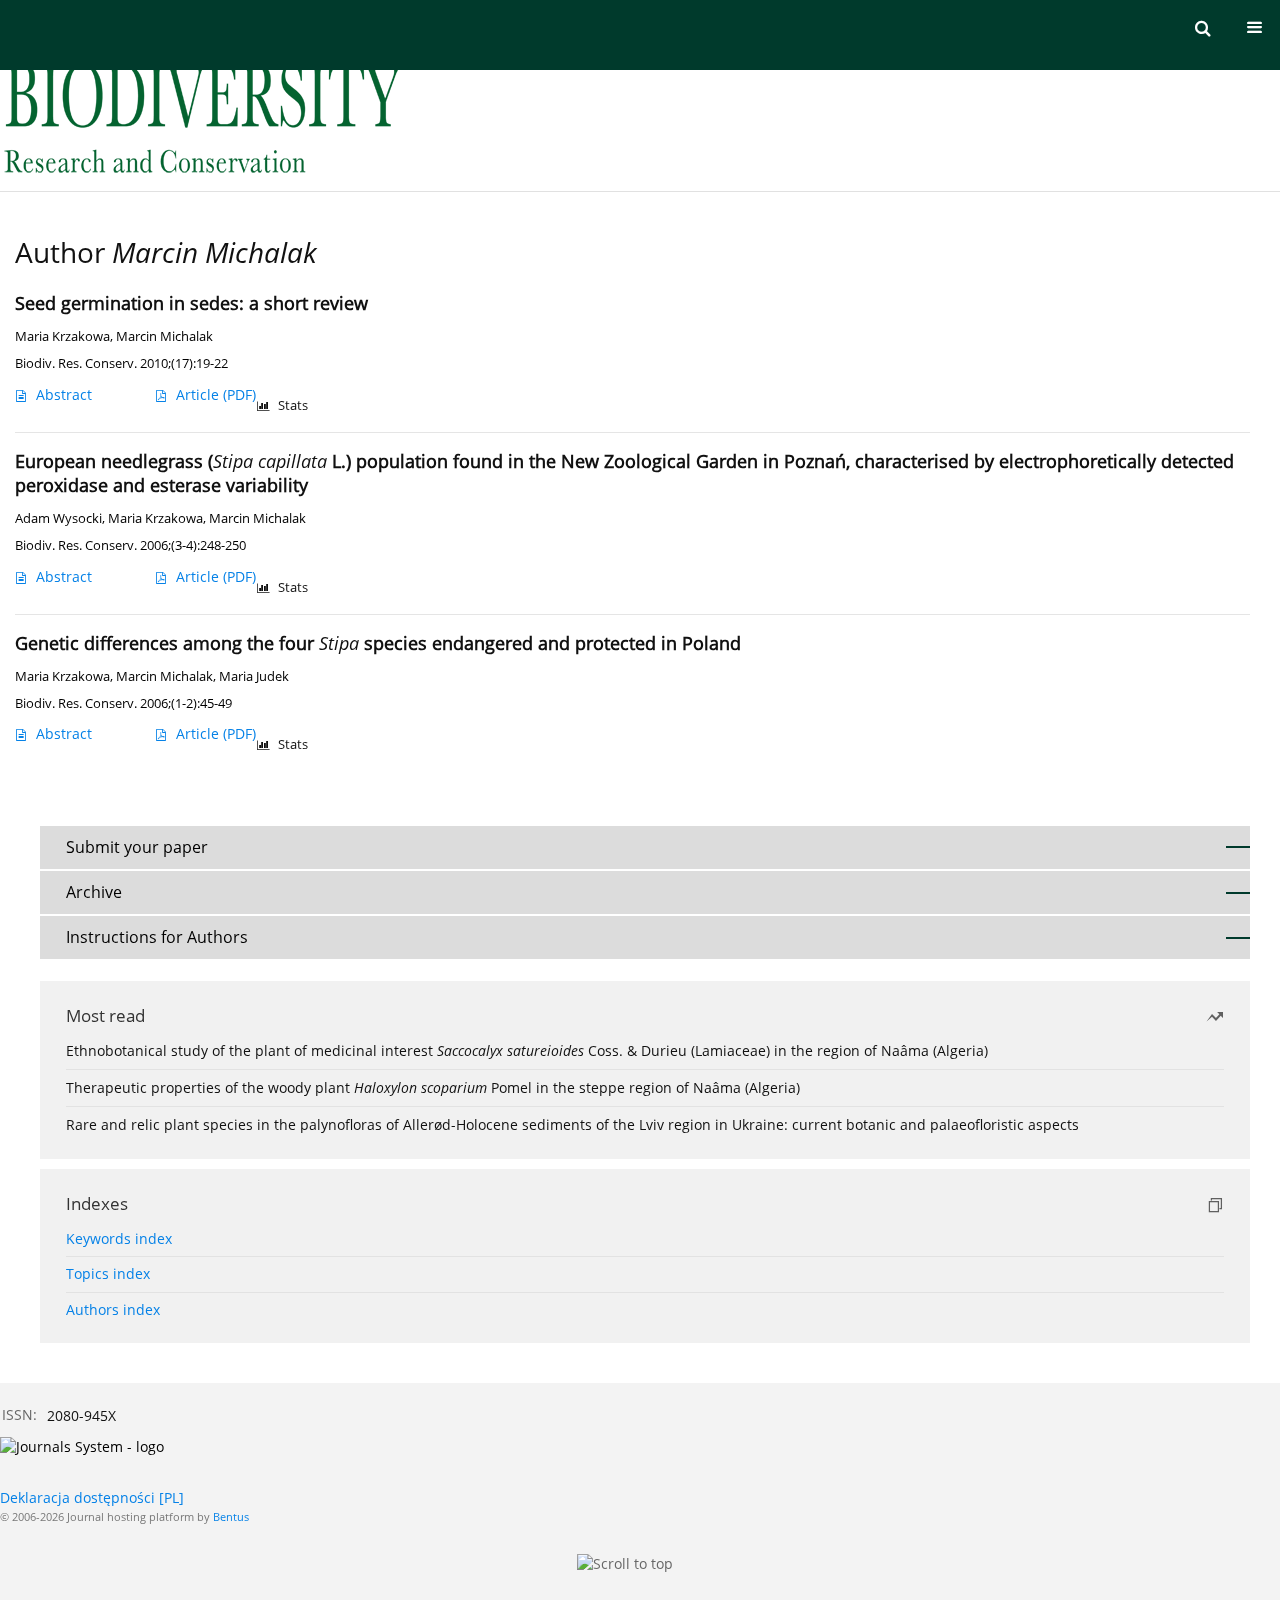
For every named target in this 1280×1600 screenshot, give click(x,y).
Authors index (113, 1309)
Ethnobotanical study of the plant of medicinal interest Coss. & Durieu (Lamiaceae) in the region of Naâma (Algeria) (527, 1050)
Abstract (64, 394)
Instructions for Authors (157, 937)
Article (216, 394)
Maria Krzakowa (62, 336)
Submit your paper (137, 847)
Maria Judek (254, 676)
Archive (94, 892)
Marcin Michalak (164, 336)
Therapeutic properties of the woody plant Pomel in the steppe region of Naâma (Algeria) (433, 1087)
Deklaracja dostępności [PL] (92, 1497)
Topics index (108, 1273)
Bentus (231, 1516)
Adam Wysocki (58, 518)
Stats (293, 405)
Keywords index (119, 1238)
